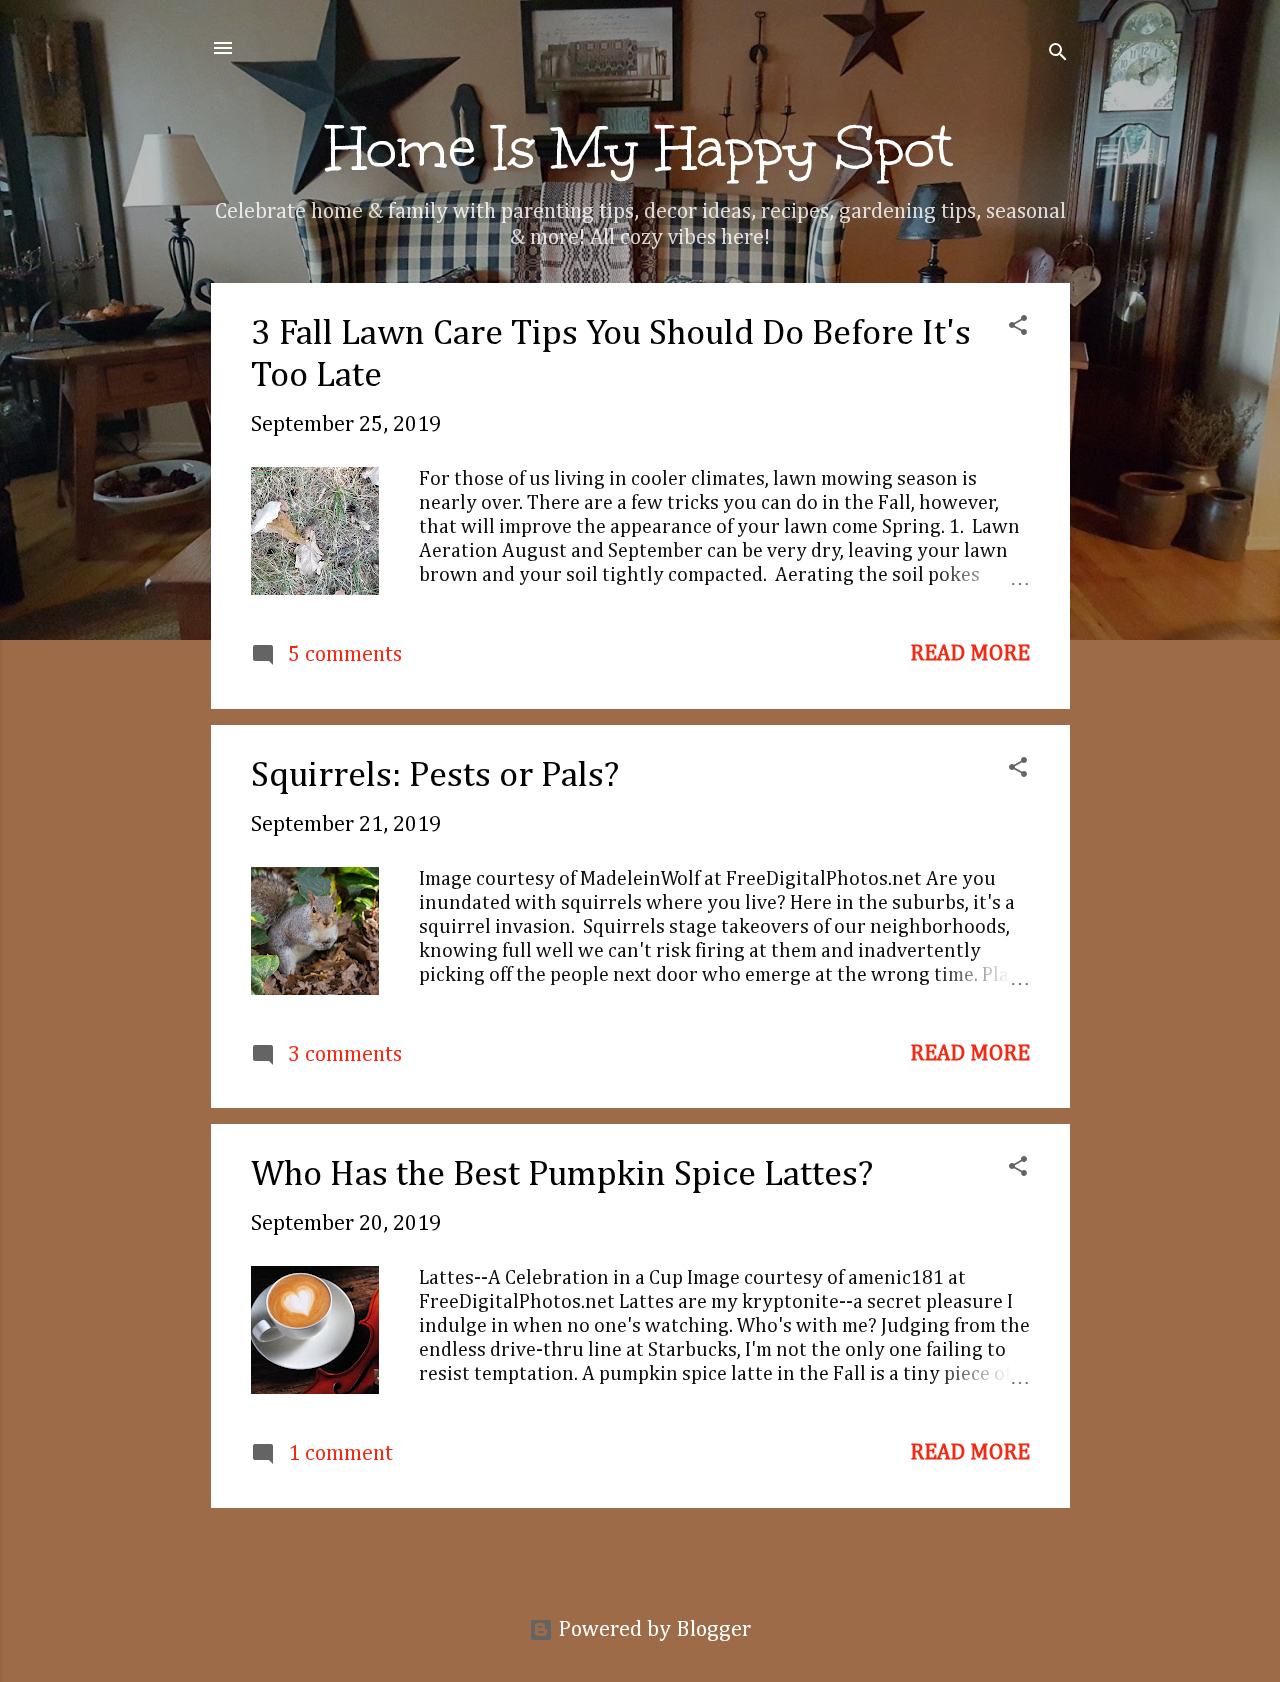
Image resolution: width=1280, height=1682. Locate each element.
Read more (970, 654)
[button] (1018, 328)
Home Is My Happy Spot (640, 148)
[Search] (1058, 54)
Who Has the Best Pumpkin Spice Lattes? (562, 1175)
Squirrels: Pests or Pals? (435, 776)
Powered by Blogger (652, 1630)
